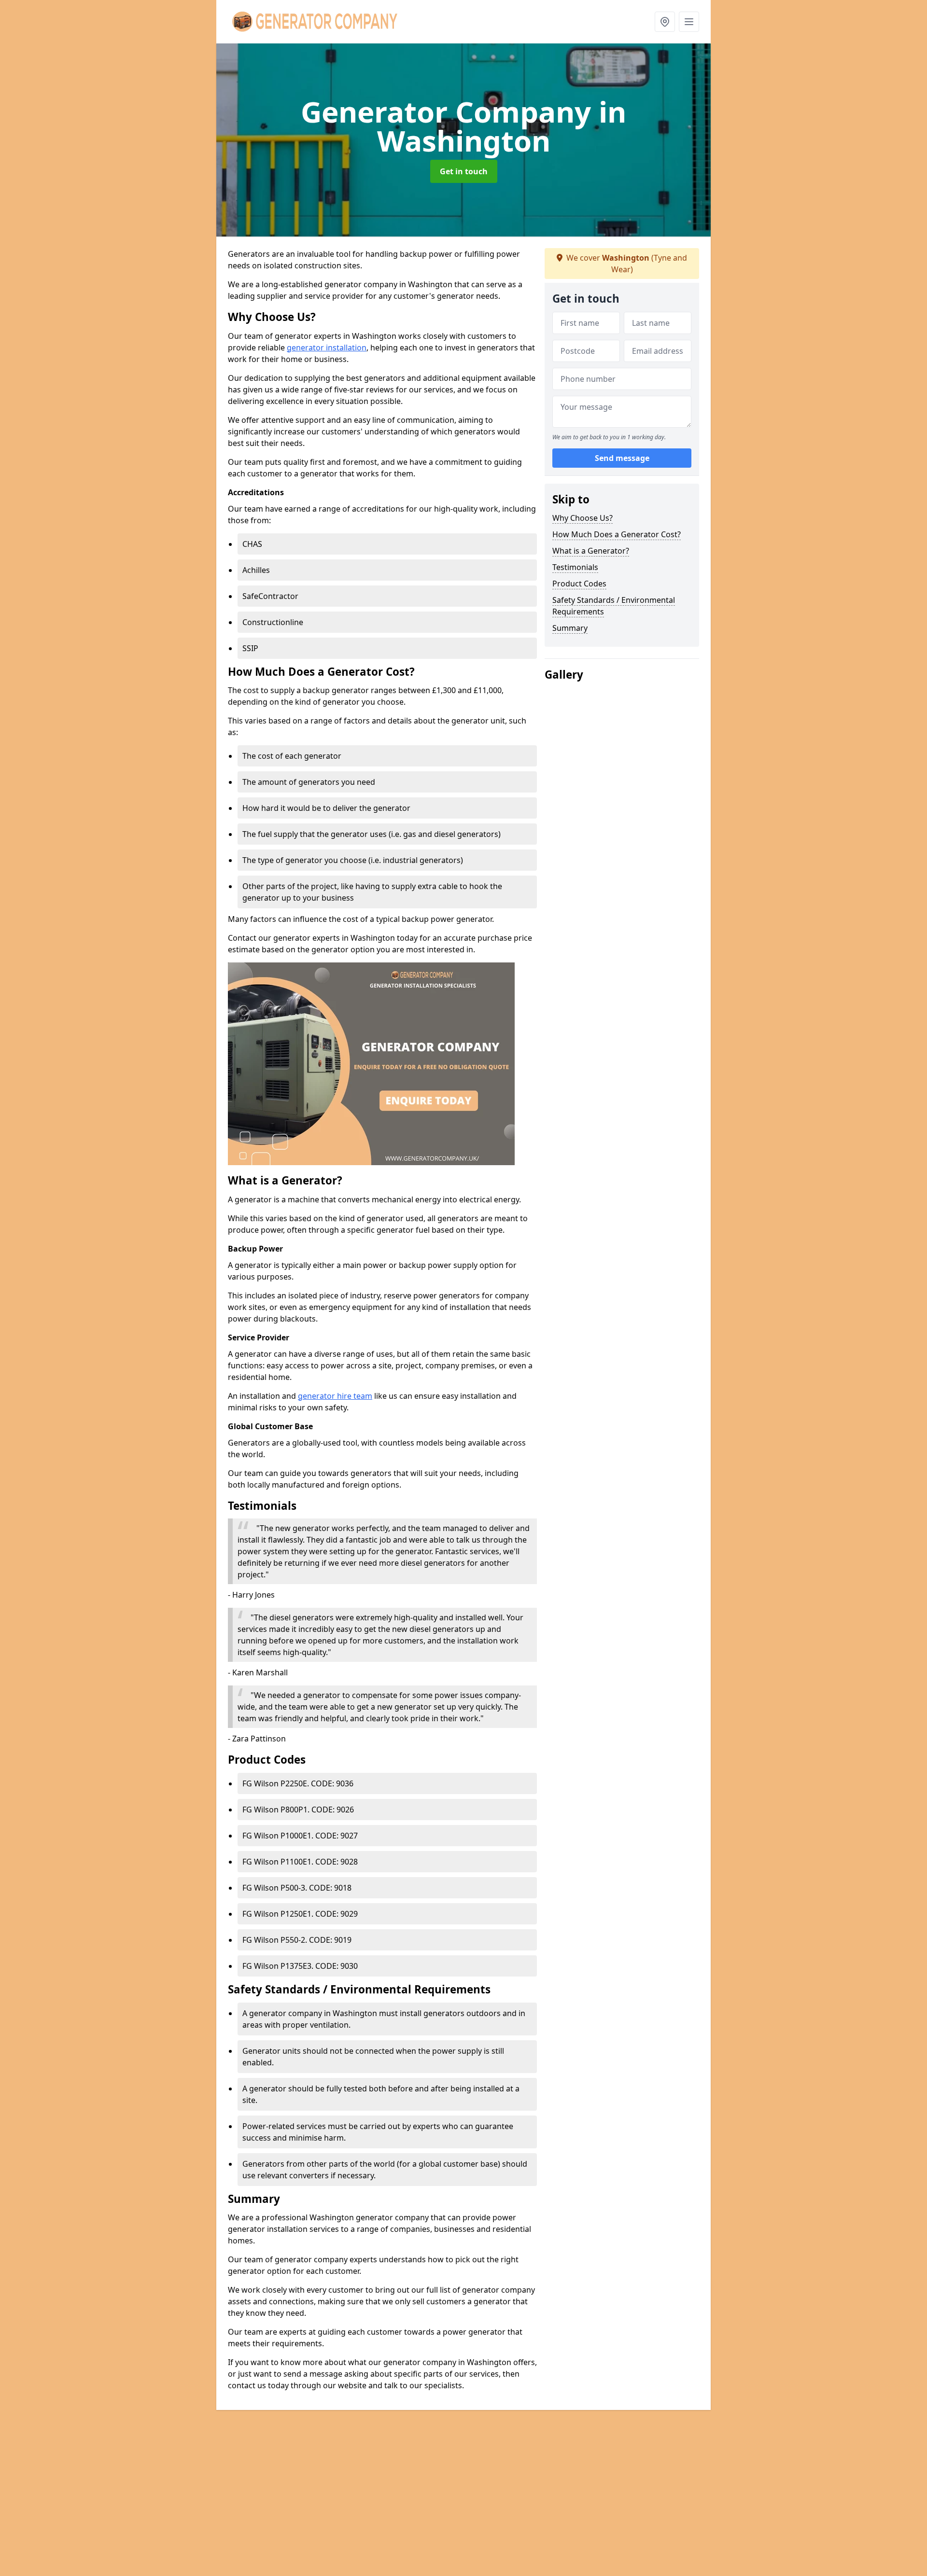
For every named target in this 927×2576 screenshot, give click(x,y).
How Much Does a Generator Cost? (617, 534)
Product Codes (579, 584)
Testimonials (575, 567)
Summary (570, 628)
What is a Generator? (591, 551)
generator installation (327, 348)
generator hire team (335, 1396)
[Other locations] (665, 22)
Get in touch (464, 171)
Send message (622, 458)
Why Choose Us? (583, 518)
